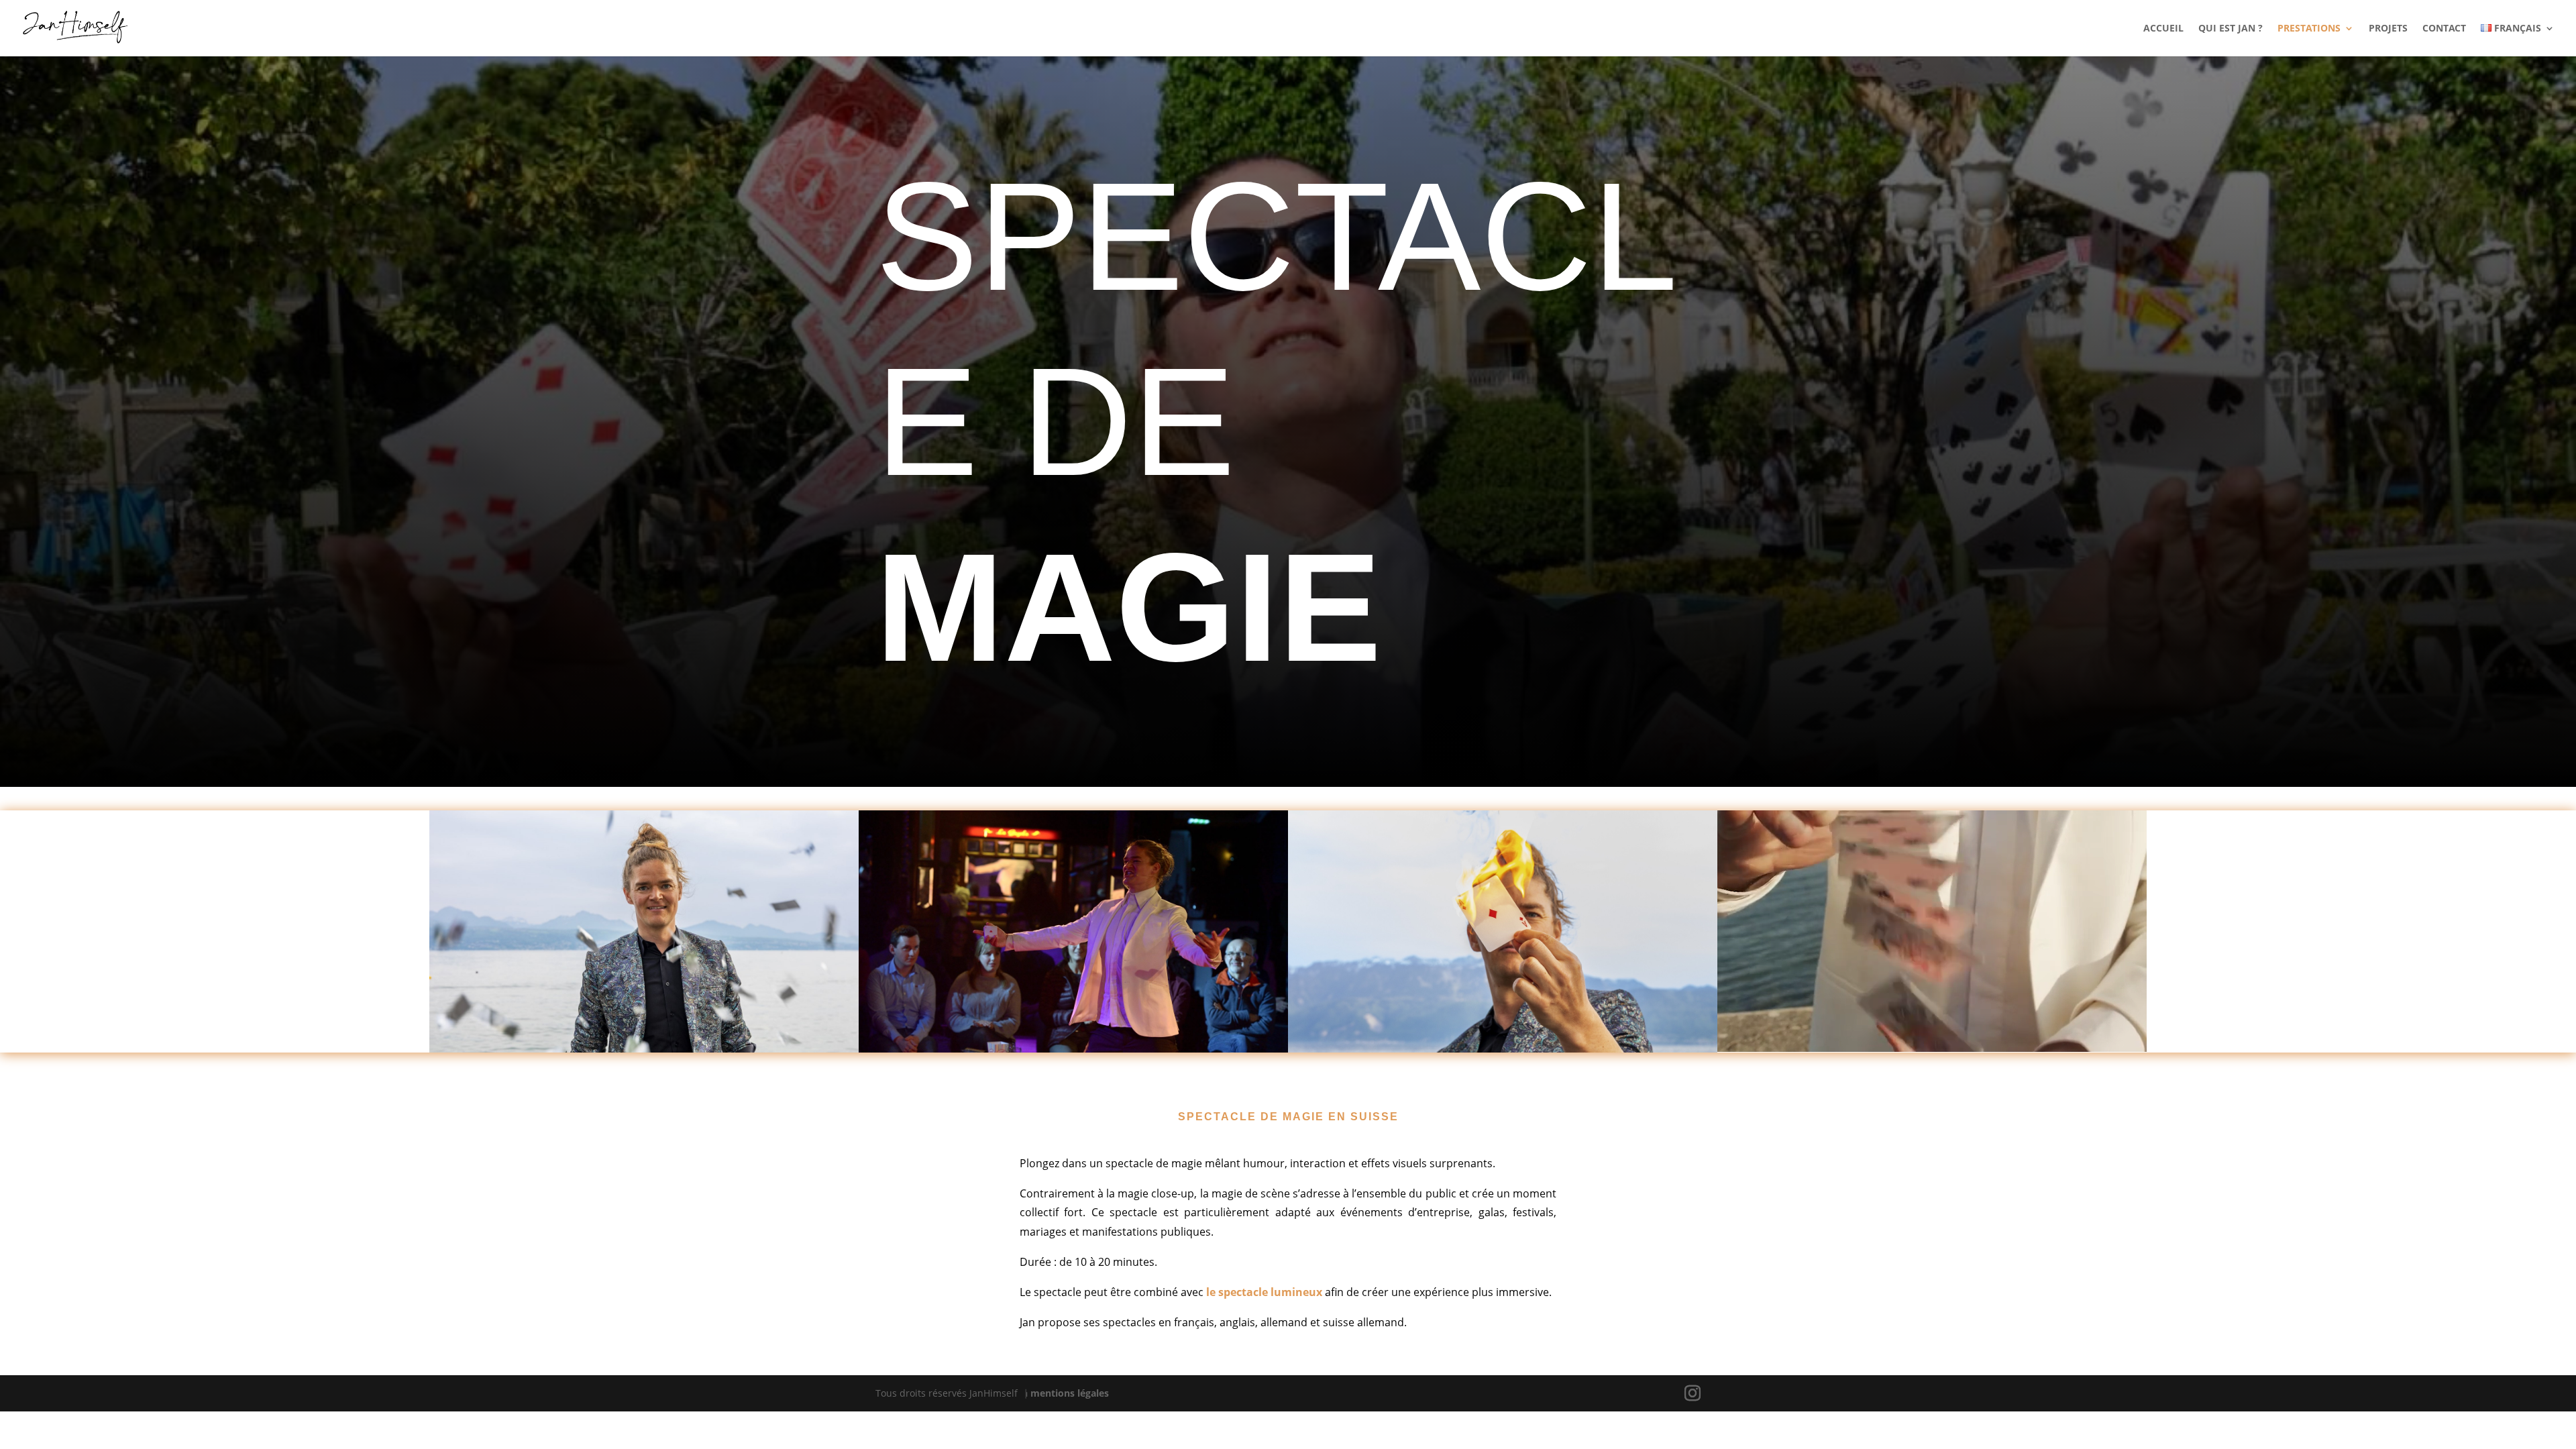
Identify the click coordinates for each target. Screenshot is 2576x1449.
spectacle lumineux (1270, 1292)
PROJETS (2388, 29)
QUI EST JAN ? (2231, 29)
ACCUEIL (2163, 29)
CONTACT (2444, 29)
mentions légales (1070, 1393)
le (1212, 1292)
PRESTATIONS (2309, 29)
